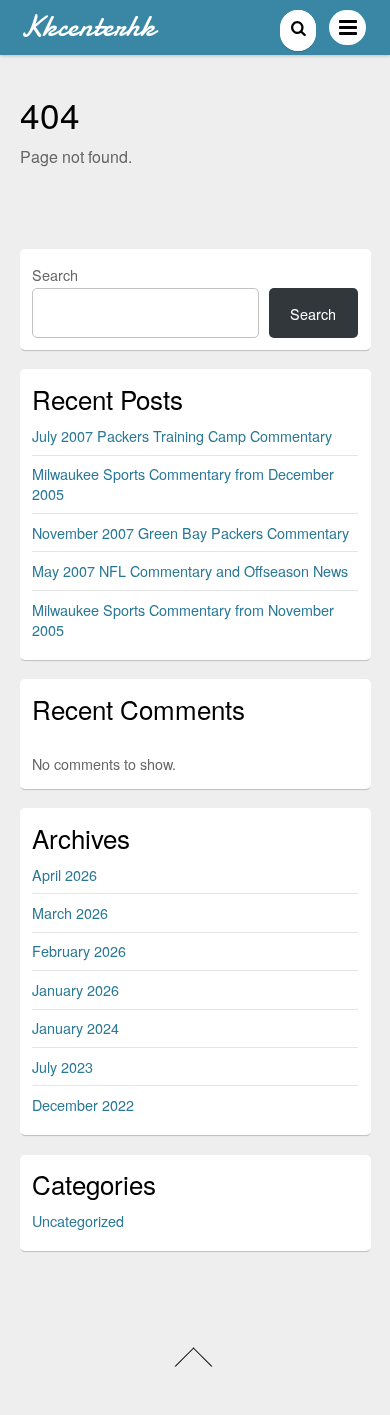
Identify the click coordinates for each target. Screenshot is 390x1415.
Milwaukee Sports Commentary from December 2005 (183, 483)
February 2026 (79, 950)
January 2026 (75, 989)
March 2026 (70, 912)
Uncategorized (78, 1220)
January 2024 (75, 1027)
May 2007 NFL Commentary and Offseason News (190, 570)
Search (55, 274)
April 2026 (64, 874)
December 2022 (83, 1104)
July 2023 (62, 1066)
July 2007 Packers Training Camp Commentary (182, 435)
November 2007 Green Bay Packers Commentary (190, 532)
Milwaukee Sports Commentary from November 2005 (183, 619)
